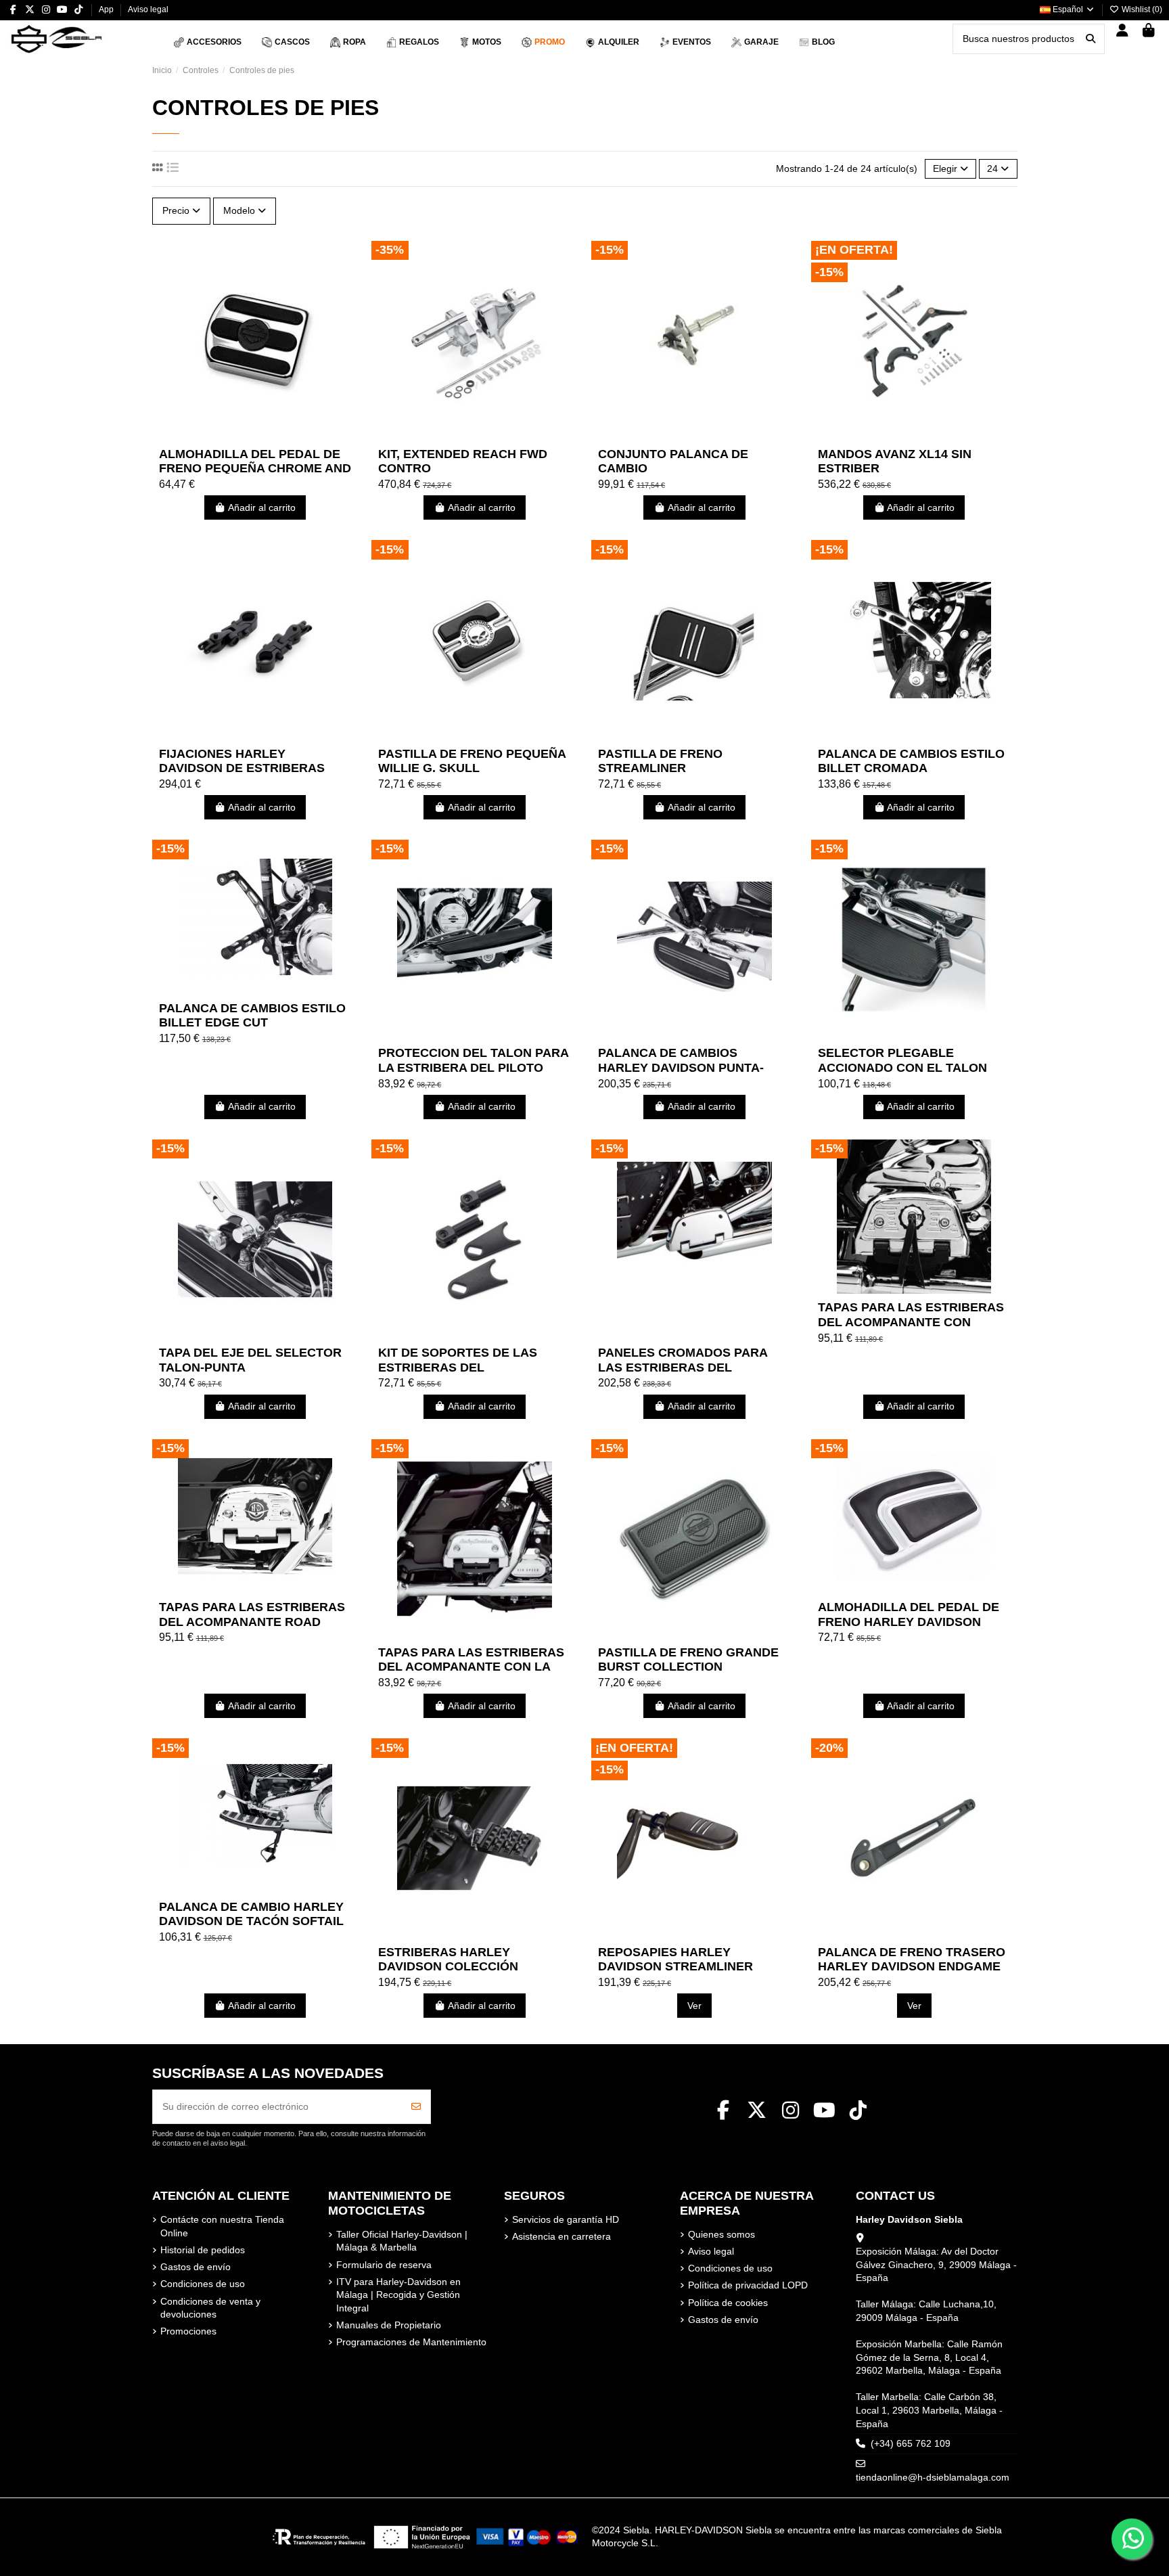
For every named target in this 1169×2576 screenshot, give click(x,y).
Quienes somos (721, 2234)
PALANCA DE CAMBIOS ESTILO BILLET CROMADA (911, 761)
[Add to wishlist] (235, 436)
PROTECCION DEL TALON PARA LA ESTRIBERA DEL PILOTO (473, 1060)
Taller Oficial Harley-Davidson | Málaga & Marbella (402, 2241)
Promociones (188, 2331)
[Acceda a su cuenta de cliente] (1123, 31)
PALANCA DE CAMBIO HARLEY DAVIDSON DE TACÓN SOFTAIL (251, 1914)
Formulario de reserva (384, 2265)
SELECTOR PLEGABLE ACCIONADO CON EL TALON (902, 1060)
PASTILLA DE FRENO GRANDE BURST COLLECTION (688, 1660)
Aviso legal (148, 9)
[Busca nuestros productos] (1091, 39)
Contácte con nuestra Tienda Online (222, 2226)
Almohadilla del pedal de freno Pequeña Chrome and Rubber (255, 469)
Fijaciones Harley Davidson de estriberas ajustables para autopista (254, 768)
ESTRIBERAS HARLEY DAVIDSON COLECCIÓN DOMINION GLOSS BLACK (455, 1967)
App (107, 9)
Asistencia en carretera (561, 2236)
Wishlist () (1141, 9)
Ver (694, 2006)
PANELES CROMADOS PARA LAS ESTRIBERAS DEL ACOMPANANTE (683, 1367)
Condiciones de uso (203, 2284)
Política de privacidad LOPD (748, 2285)
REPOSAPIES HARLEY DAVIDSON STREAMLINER (675, 1960)
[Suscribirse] (416, 2107)
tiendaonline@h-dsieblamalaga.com (933, 2477)
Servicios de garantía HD (566, 2219)
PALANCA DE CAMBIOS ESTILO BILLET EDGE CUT (252, 1016)
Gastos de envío (196, 2267)
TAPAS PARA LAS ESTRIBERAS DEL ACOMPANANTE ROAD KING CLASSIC (252, 1622)
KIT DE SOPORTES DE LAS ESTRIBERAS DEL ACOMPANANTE (458, 1367)
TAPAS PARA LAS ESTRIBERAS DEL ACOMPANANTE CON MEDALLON (911, 1322)
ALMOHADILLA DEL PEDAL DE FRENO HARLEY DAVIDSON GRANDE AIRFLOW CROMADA (909, 1622)
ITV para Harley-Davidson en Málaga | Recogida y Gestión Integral (398, 2295)
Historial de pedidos (203, 2250)
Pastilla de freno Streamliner (660, 761)
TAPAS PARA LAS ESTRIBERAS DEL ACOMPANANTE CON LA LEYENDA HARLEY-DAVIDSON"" (473, 1667)
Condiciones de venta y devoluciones (210, 2308)
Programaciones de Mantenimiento (411, 2342)
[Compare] (254, 436)
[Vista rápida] (274, 436)
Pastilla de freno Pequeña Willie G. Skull (472, 761)
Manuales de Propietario (389, 2325)
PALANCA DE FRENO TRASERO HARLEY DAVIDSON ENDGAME (912, 1960)
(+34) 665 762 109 (911, 2443)
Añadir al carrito (262, 507)
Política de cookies (728, 2303)
